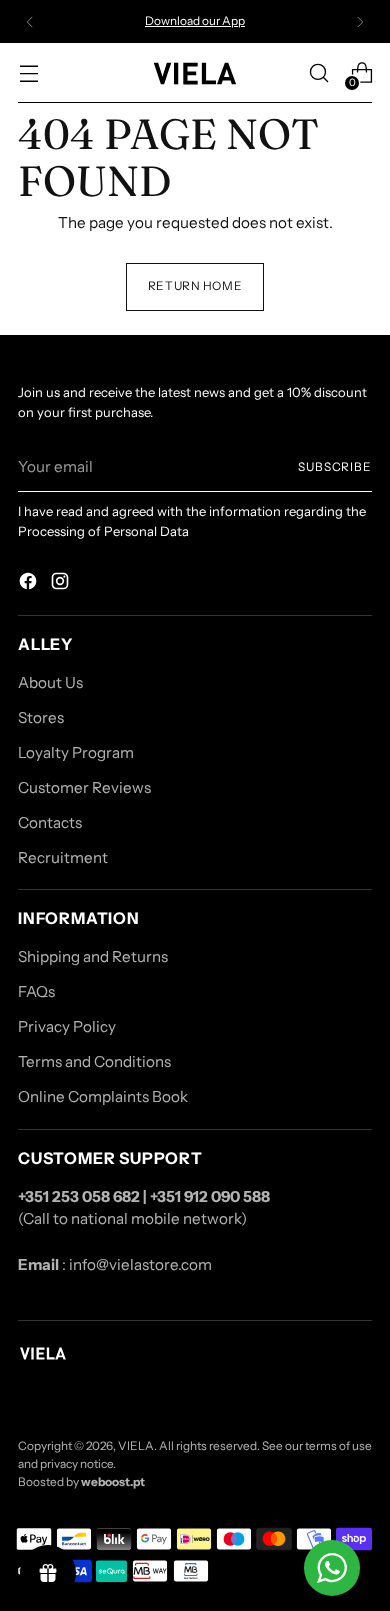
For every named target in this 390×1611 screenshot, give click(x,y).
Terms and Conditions (94, 1061)
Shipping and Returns (93, 956)
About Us (50, 682)
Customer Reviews (84, 787)
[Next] (360, 21)
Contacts (50, 822)
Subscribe (335, 467)
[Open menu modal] (28, 73)
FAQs (36, 991)
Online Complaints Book (103, 1096)
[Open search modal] (318, 73)
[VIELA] (195, 73)
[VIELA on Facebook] (30, 584)
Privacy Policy (67, 1026)
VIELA (136, 1446)
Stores (41, 717)
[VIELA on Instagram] (62, 584)
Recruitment (63, 857)
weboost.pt (113, 1482)
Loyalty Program (76, 752)
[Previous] (30, 21)
